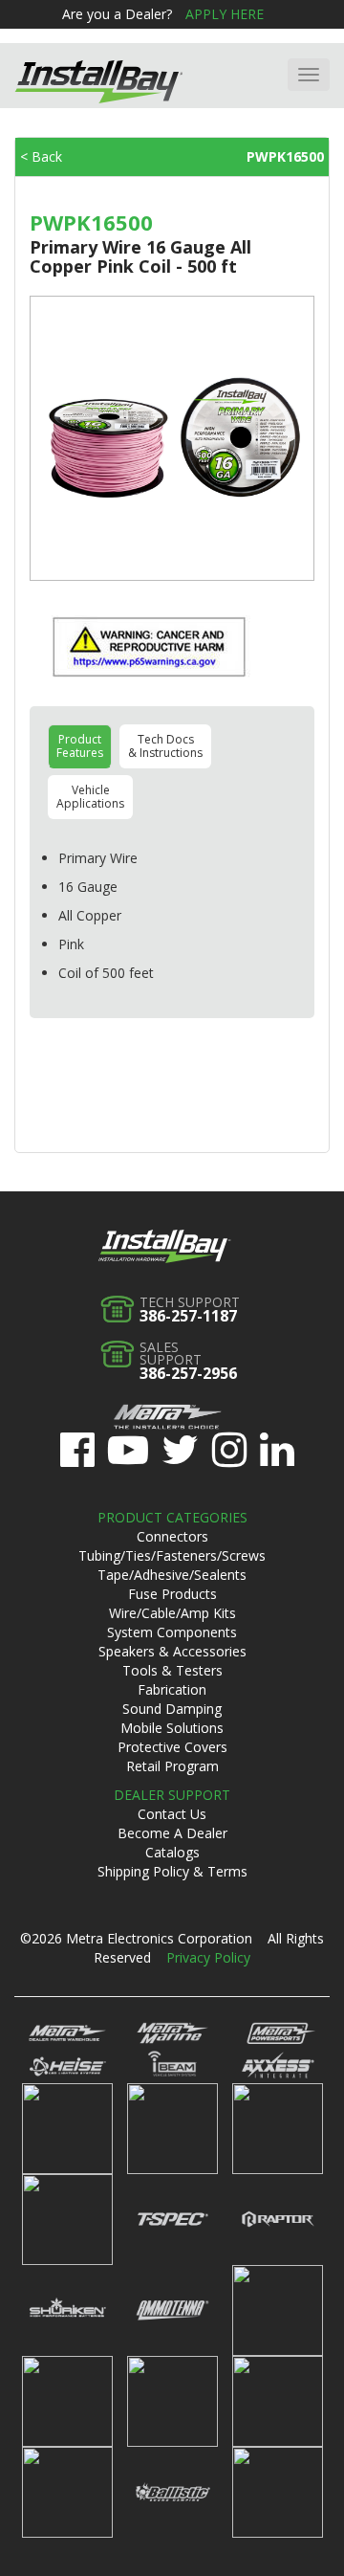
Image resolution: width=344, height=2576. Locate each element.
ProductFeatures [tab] (80, 746)
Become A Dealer (172, 1833)
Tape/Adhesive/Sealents (172, 1575)
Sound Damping (172, 1709)
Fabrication (172, 1689)
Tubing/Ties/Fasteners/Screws (172, 1555)
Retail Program (172, 1766)
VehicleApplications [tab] (90, 797)
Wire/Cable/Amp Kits (172, 1613)
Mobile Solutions (172, 1728)
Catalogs (172, 1852)
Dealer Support (172, 1795)
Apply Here (225, 14)
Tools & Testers (172, 1670)
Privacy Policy (208, 1957)
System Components (172, 1632)
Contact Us (172, 1814)
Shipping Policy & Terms (172, 1871)
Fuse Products (172, 1594)
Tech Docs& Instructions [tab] (165, 746)
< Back (41, 156)
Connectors (172, 1536)
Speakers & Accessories (172, 1651)
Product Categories (172, 1517)
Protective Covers (172, 1747)
